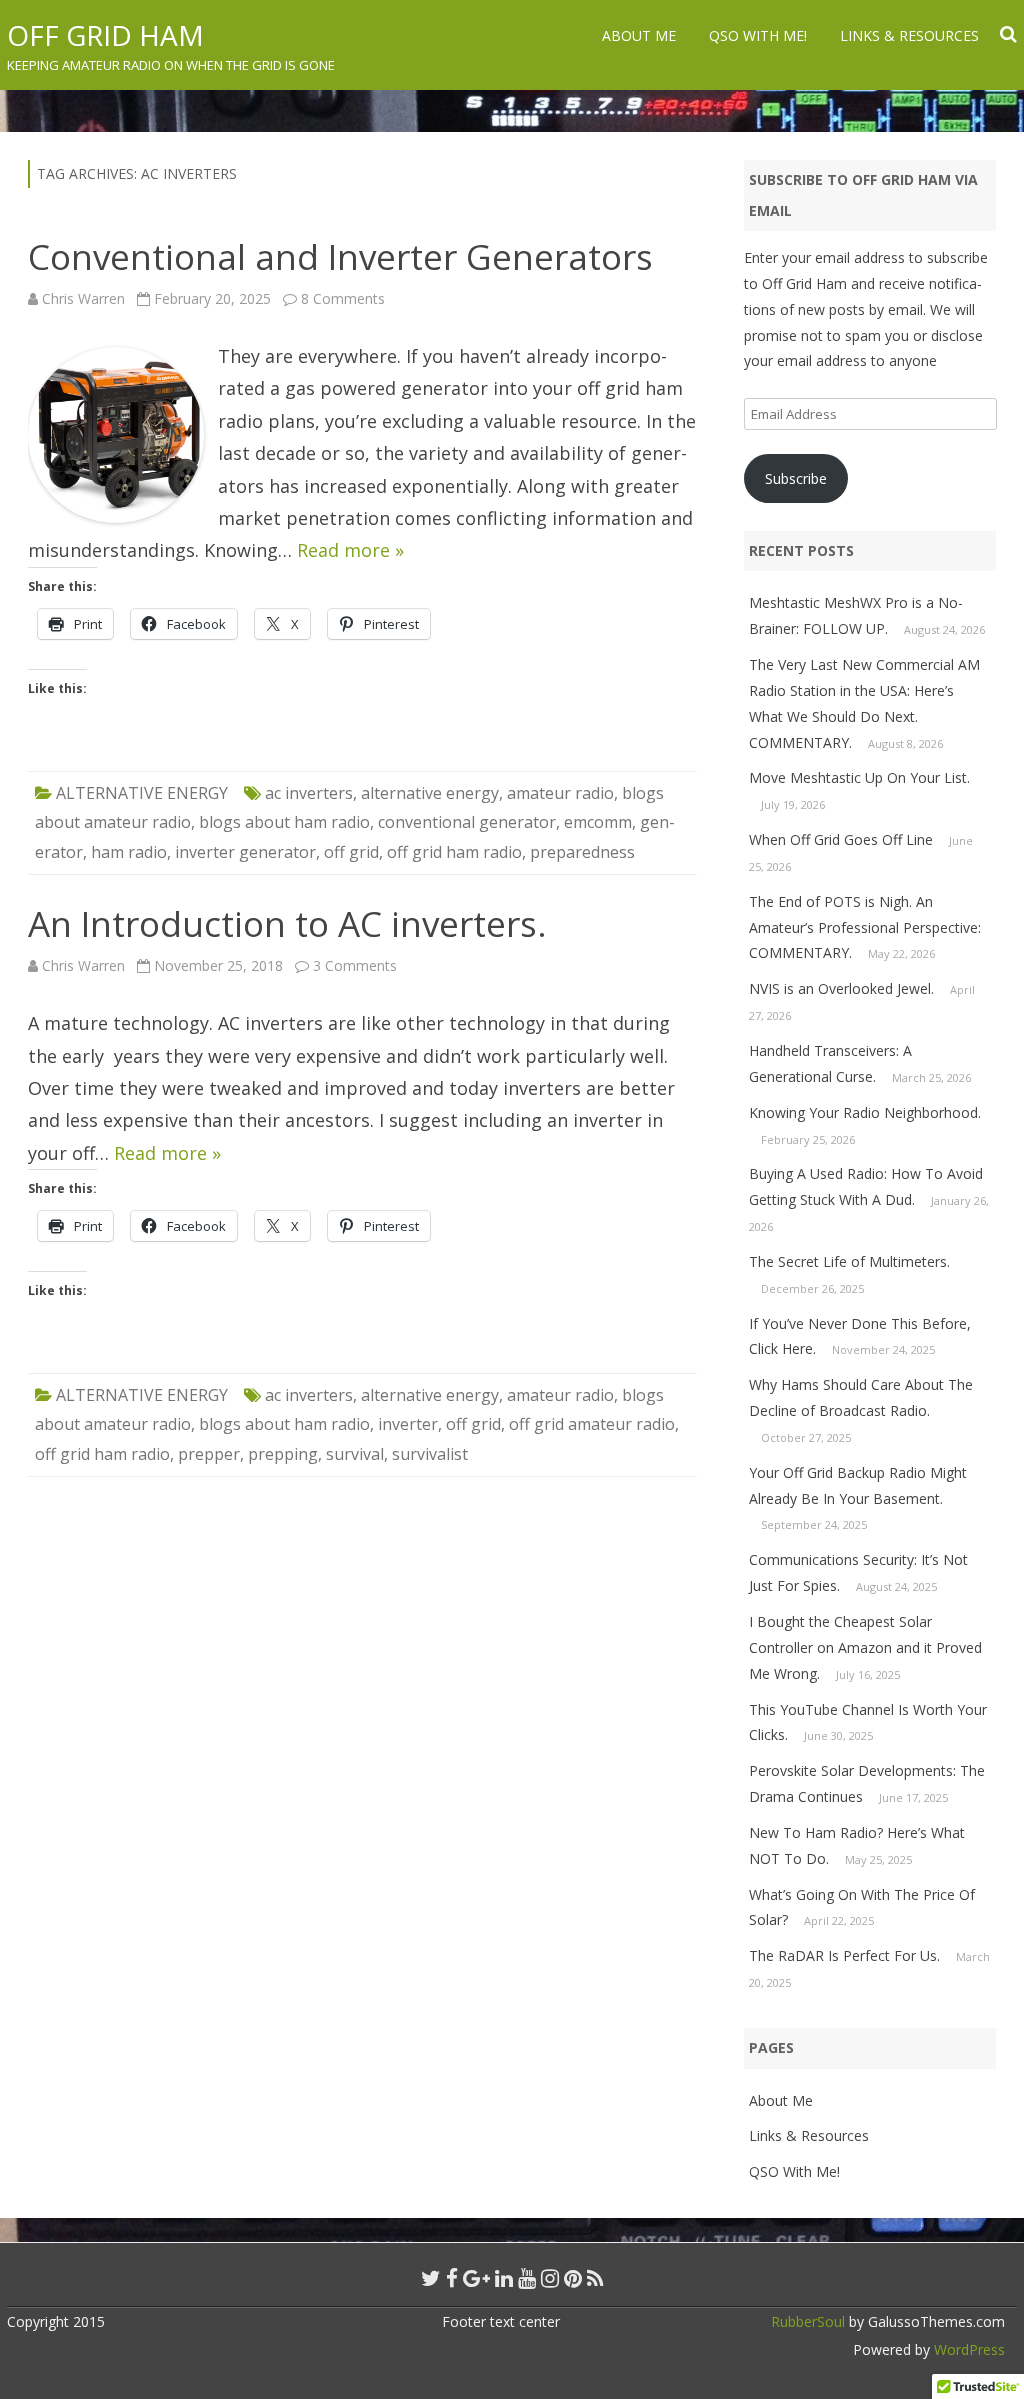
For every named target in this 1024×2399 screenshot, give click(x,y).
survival (355, 1454)
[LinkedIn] (504, 2278)
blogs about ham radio (284, 822)
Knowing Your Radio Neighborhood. (865, 1112)
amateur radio (560, 793)
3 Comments (355, 965)
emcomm (598, 822)
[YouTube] (527, 2278)
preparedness (582, 852)
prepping (283, 1454)
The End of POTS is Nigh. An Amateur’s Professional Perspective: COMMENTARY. (865, 927)
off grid (351, 852)
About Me (639, 35)
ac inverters (309, 793)
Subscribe (796, 478)
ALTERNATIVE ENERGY (142, 793)
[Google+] (476, 2278)
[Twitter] (431, 2278)
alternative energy (430, 793)
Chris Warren (83, 298)
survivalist (430, 1454)
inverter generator (245, 852)
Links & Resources (909, 35)
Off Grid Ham (105, 35)
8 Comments (343, 298)
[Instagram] (550, 2278)
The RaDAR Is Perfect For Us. (844, 1955)
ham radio (129, 852)
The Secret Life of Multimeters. (849, 1261)
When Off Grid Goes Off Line (841, 839)
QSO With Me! (758, 35)
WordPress (967, 2349)
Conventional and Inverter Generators (340, 256)
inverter (408, 1424)
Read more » (350, 550)
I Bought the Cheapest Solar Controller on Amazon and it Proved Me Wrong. (865, 1647)
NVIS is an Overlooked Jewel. (841, 988)
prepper (209, 1454)
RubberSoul (808, 2321)
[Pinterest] (573, 2278)
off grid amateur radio (592, 1424)
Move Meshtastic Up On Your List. (859, 777)
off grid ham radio (454, 852)
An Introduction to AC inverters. (287, 923)
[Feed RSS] (595, 2278)
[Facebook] (452, 2278)
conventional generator (467, 822)
